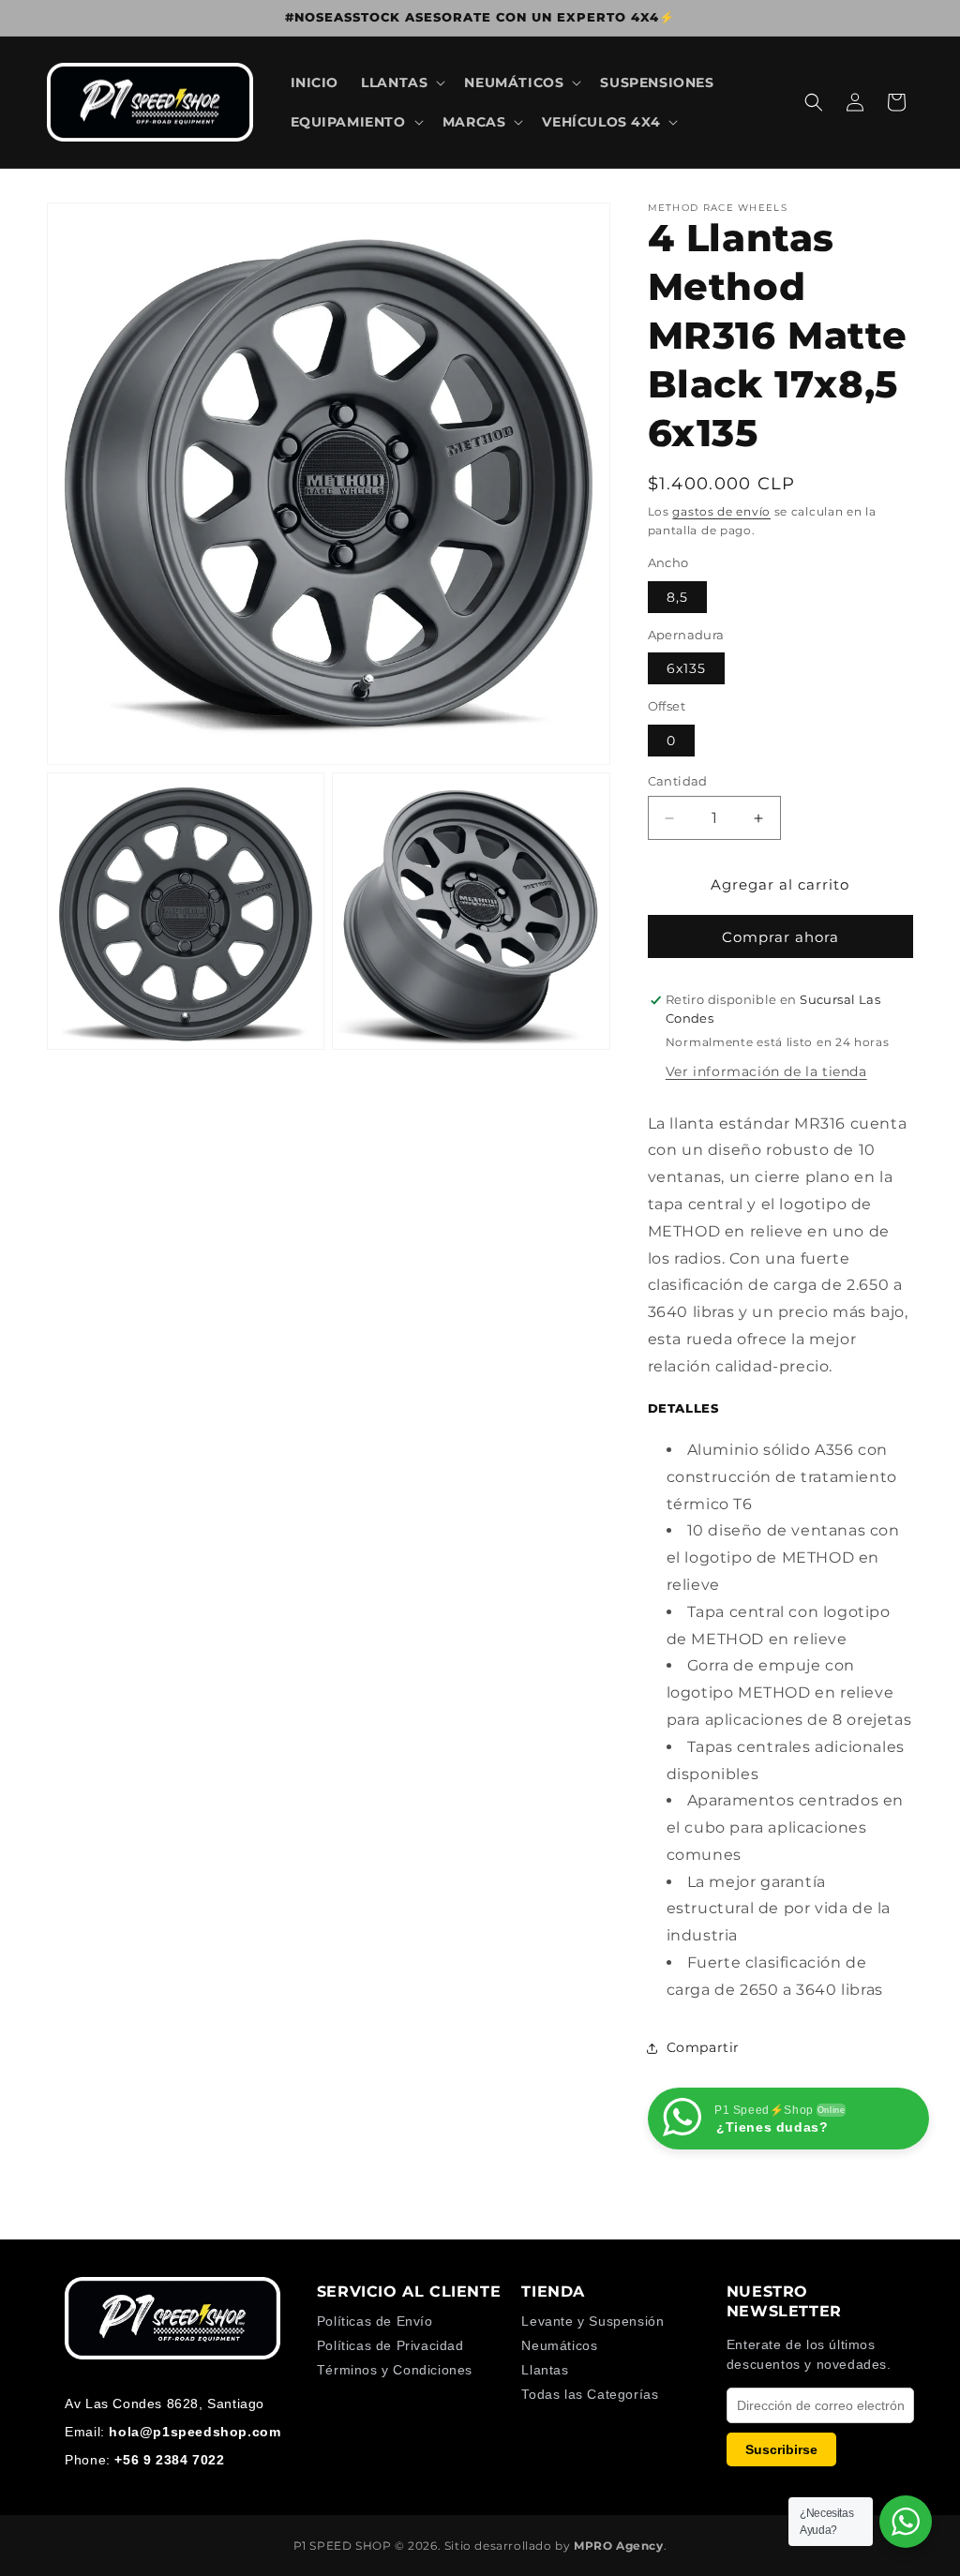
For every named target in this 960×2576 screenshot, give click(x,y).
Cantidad (678, 781)
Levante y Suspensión (592, 2321)
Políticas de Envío (375, 2321)
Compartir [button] (703, 2047)
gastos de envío (721, 511)
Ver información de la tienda (766, 1071)
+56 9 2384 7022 (169, 2460)
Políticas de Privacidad (390, 2345)
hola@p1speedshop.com (195, 2432)
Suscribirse (781, 2449)
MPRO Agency (619, 2546)
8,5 (677, 597)
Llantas (545, 2370)
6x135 (686, 668)
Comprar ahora (780, 937)
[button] (401, 82)
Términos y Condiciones (395, 2370)
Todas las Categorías (590, 2394)
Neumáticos (559, 2345)
